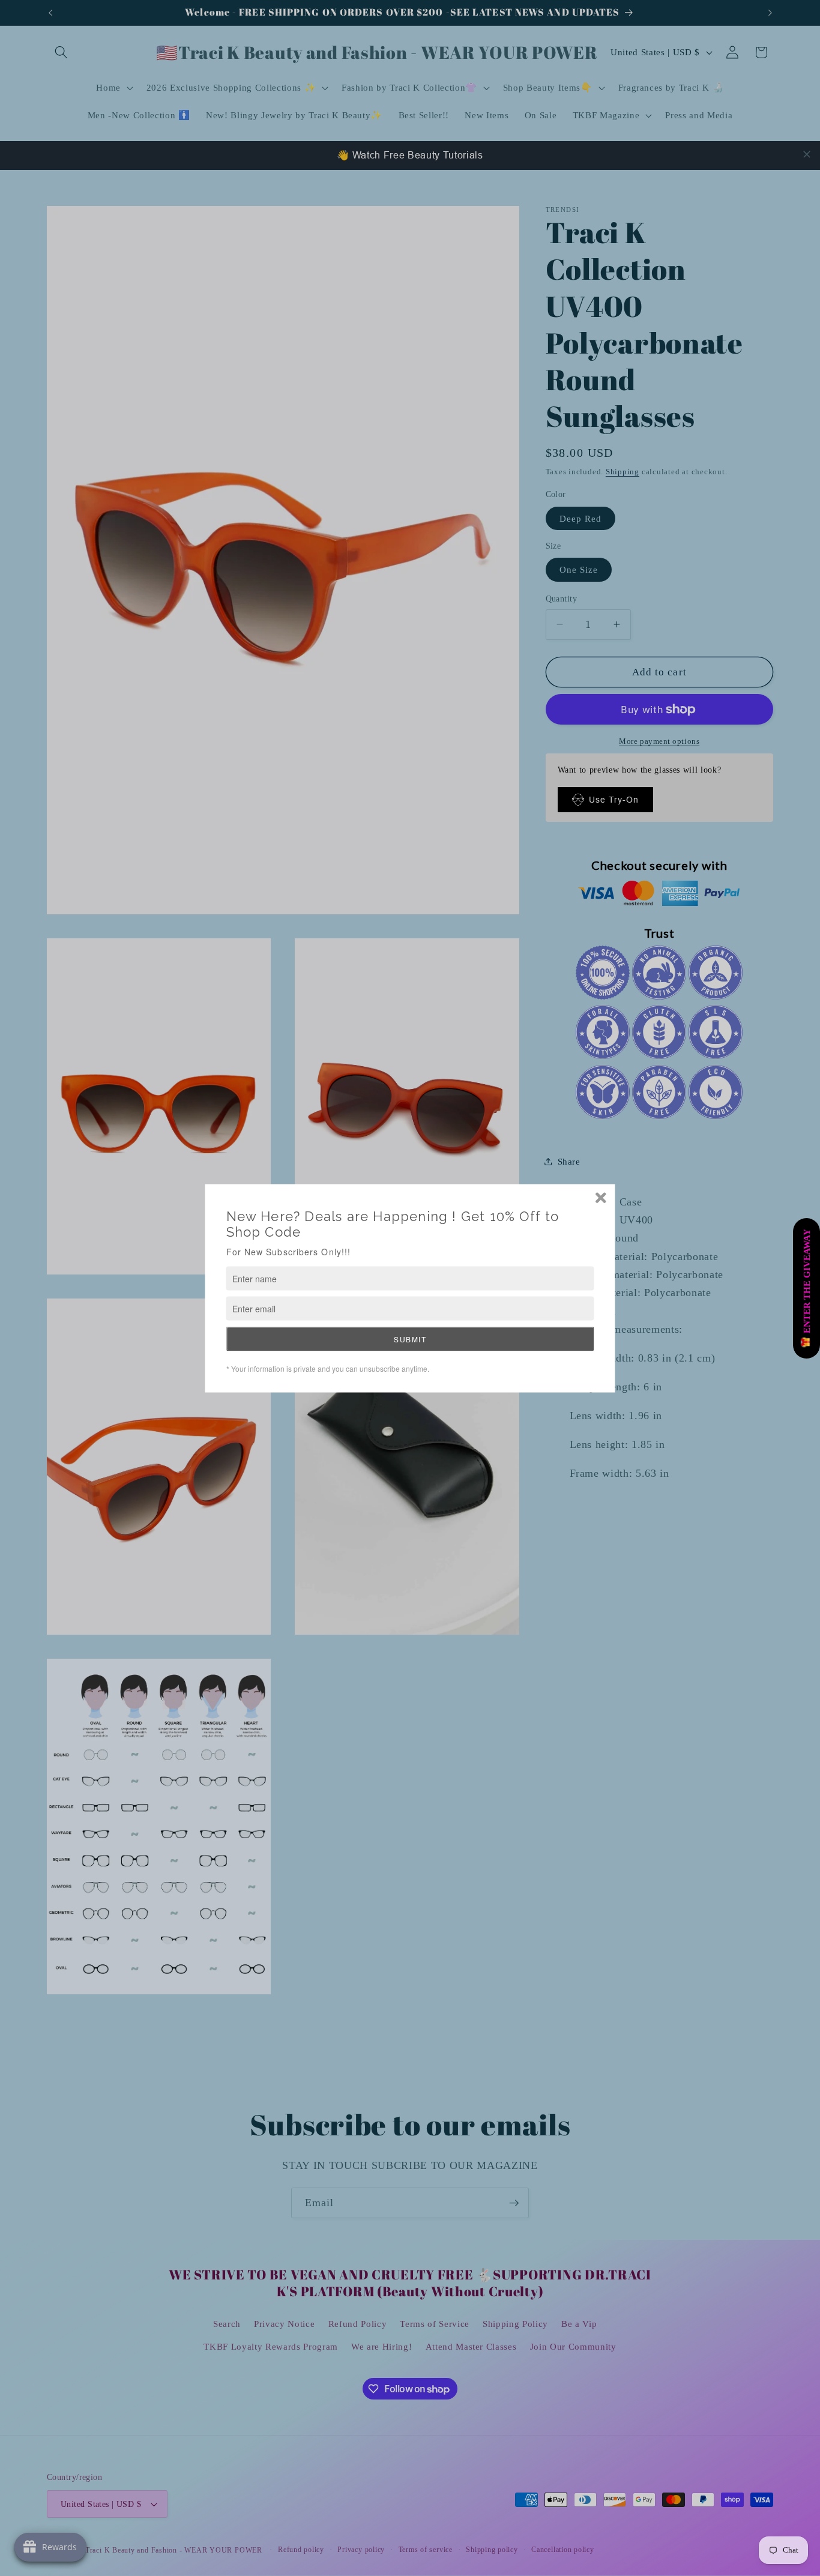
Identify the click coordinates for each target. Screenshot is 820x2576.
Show (806, 1288)
